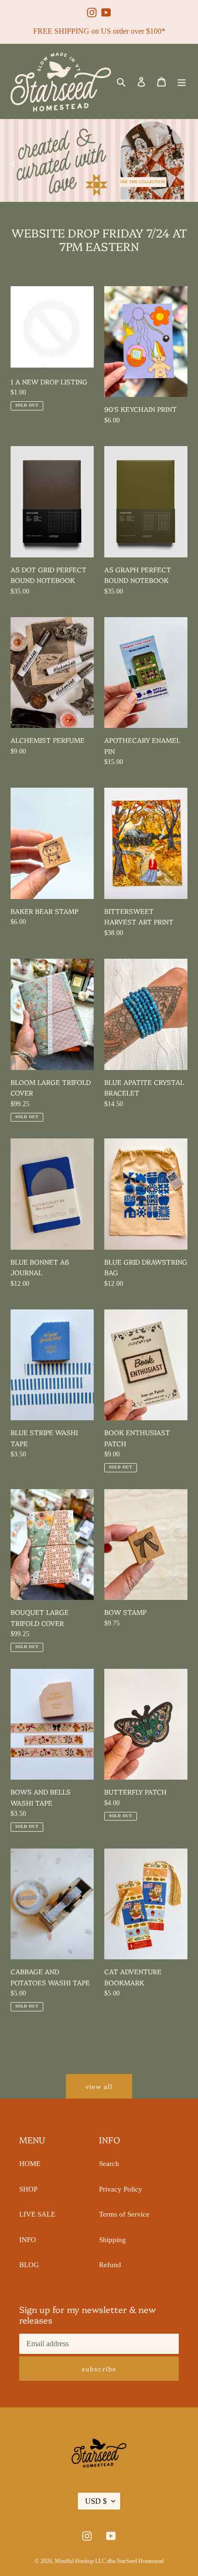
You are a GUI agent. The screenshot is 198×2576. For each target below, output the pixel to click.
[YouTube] (106, 8)
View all (99, 2086)
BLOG (29, 2265)
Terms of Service (124, 2214)
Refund (110, 2265)
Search (109, 2164)
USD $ (96, 2501)
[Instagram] (92, 8)
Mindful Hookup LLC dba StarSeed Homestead (109, 2561)
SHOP (28, 2189)
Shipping (112, 2240)
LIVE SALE (37, 2214)
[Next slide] (185, 164)
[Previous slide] (13, 164)
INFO (28, 2240)
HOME (30, 2164)
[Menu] (182, 82)
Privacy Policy (121, 2189)
